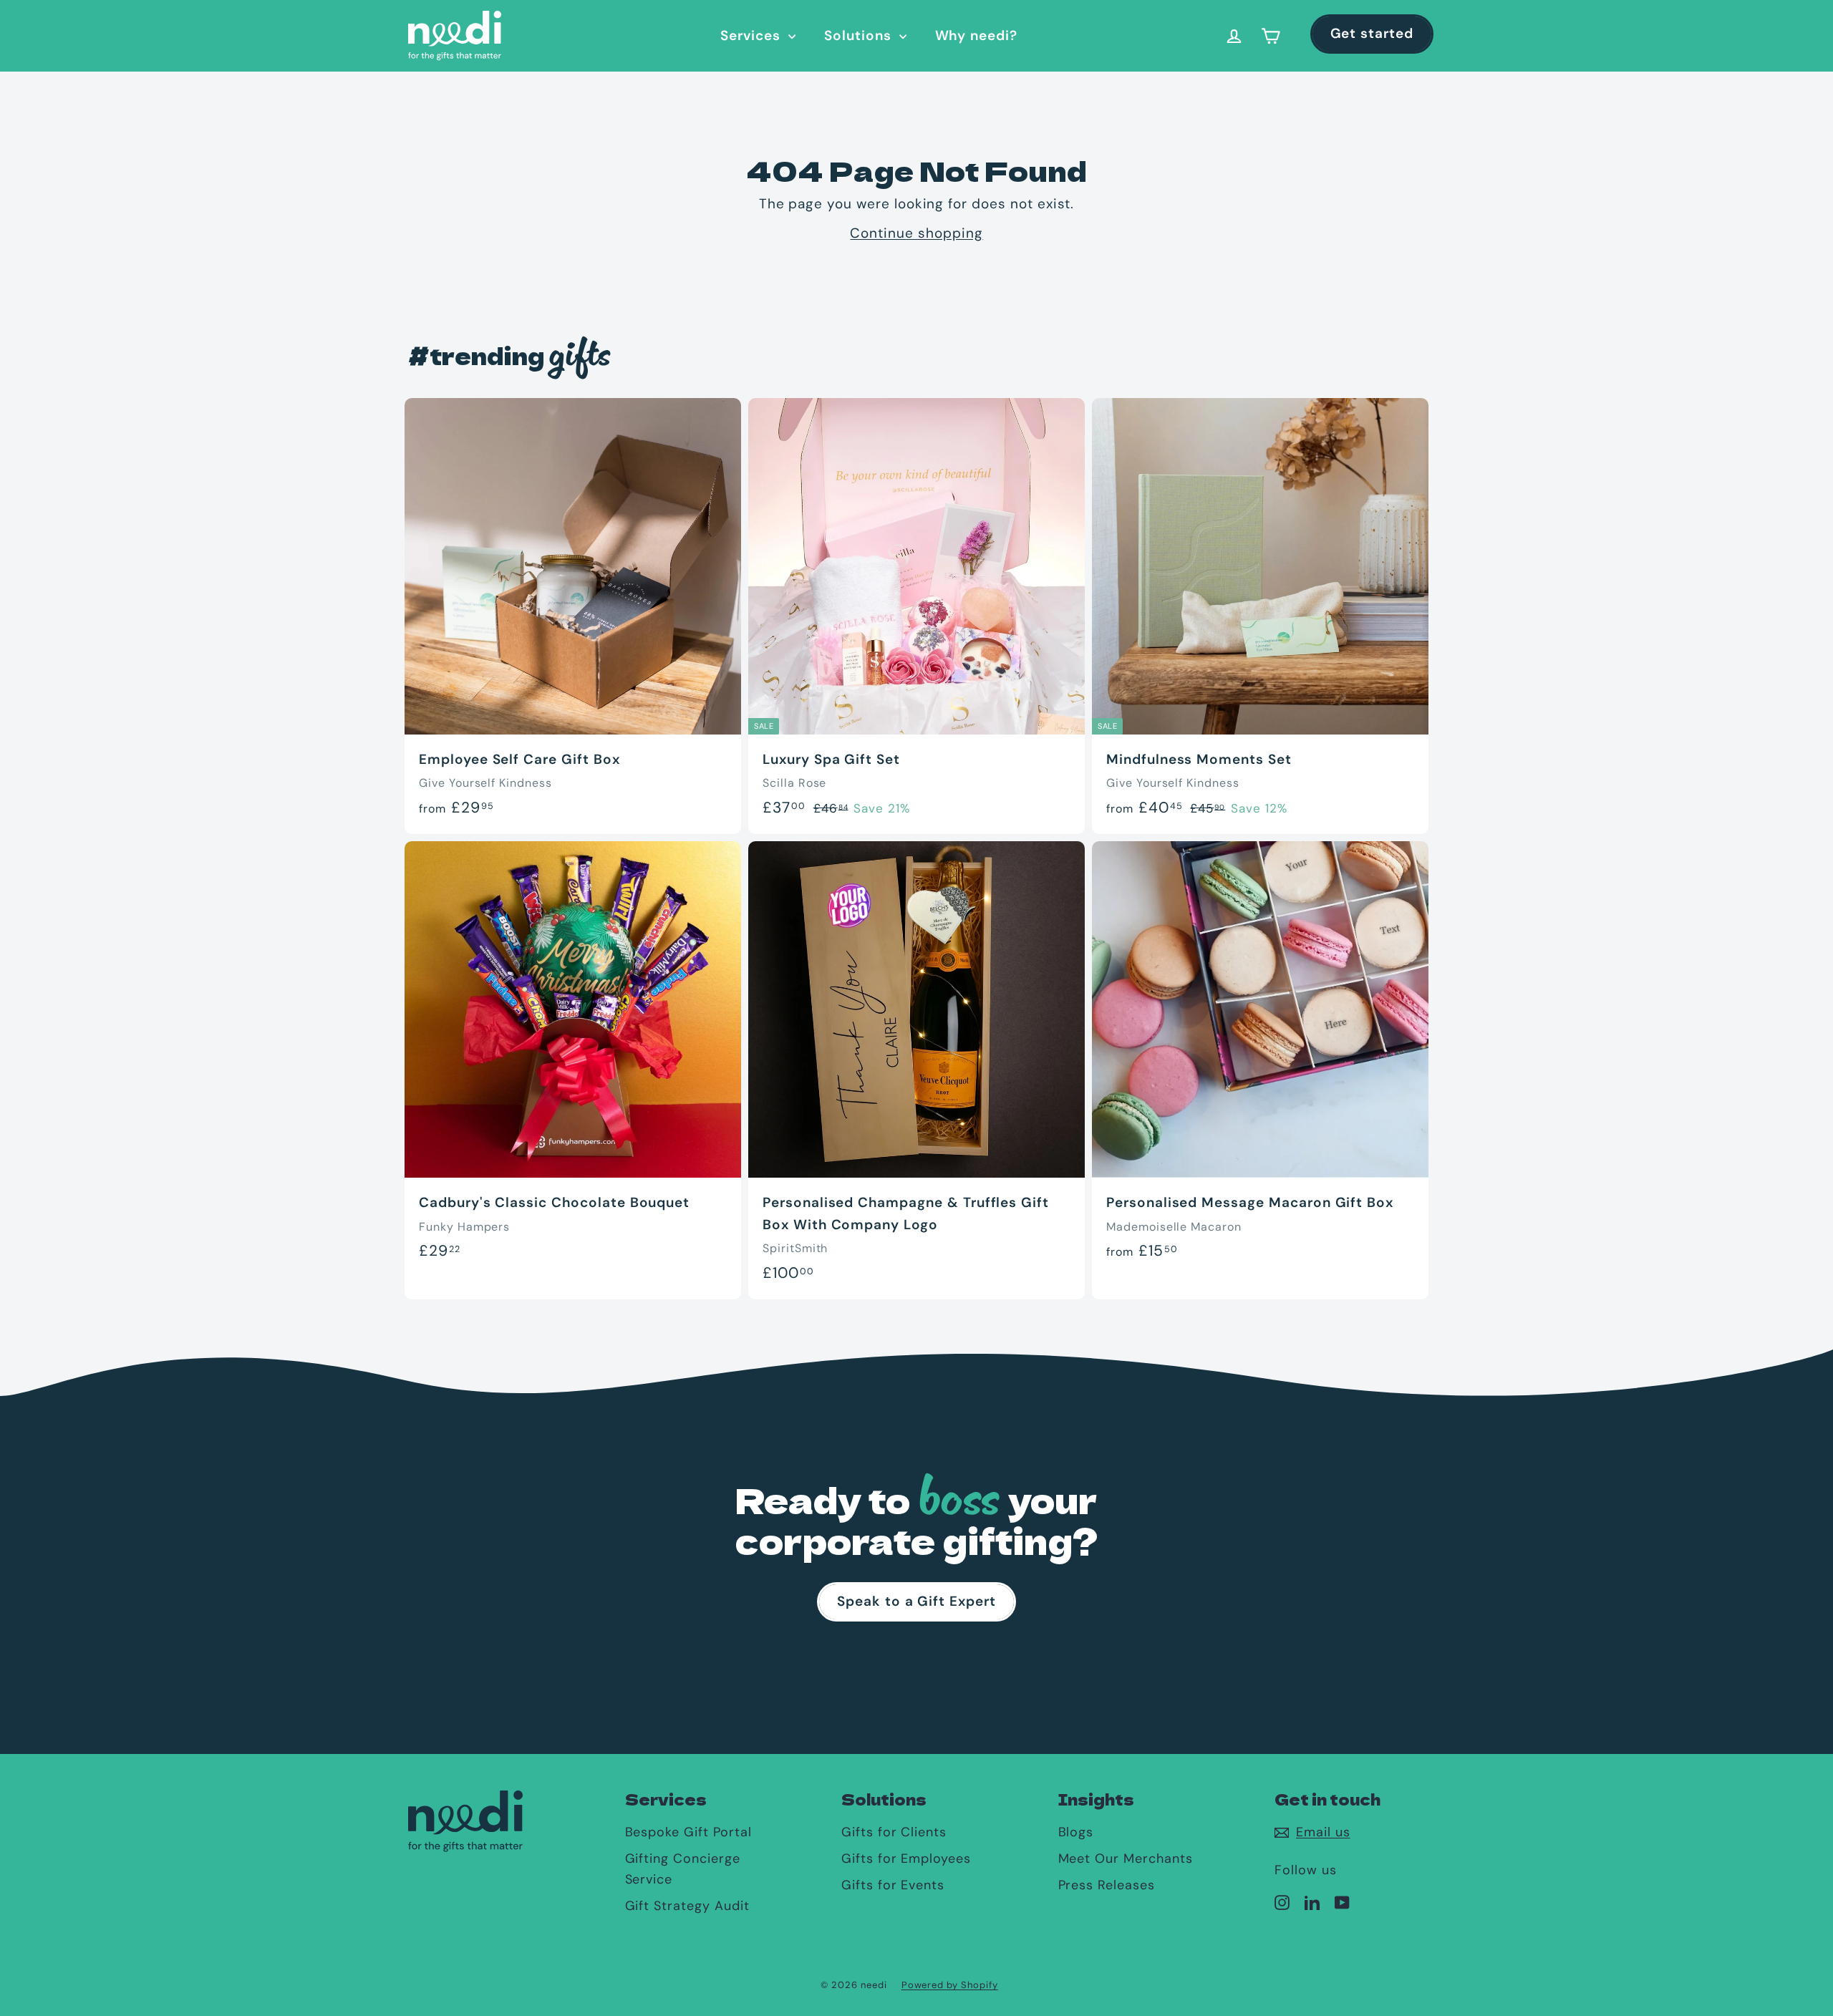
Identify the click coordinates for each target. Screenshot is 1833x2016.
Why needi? (977, 35)
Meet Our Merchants (1126, 1858)
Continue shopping (916, 233)
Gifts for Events (893, 1885)
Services (753, 35)
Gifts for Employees (906, 1858)
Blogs (1076, 1832)
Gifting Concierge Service (683, 1869)
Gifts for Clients (894, 1832)
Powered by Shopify (950, 1985)
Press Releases (1107, 1885)
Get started (1372, 33)
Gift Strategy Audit (687, 1906)
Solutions (860, 35)
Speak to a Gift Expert (916, 1601)
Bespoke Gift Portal (688, 1832)
